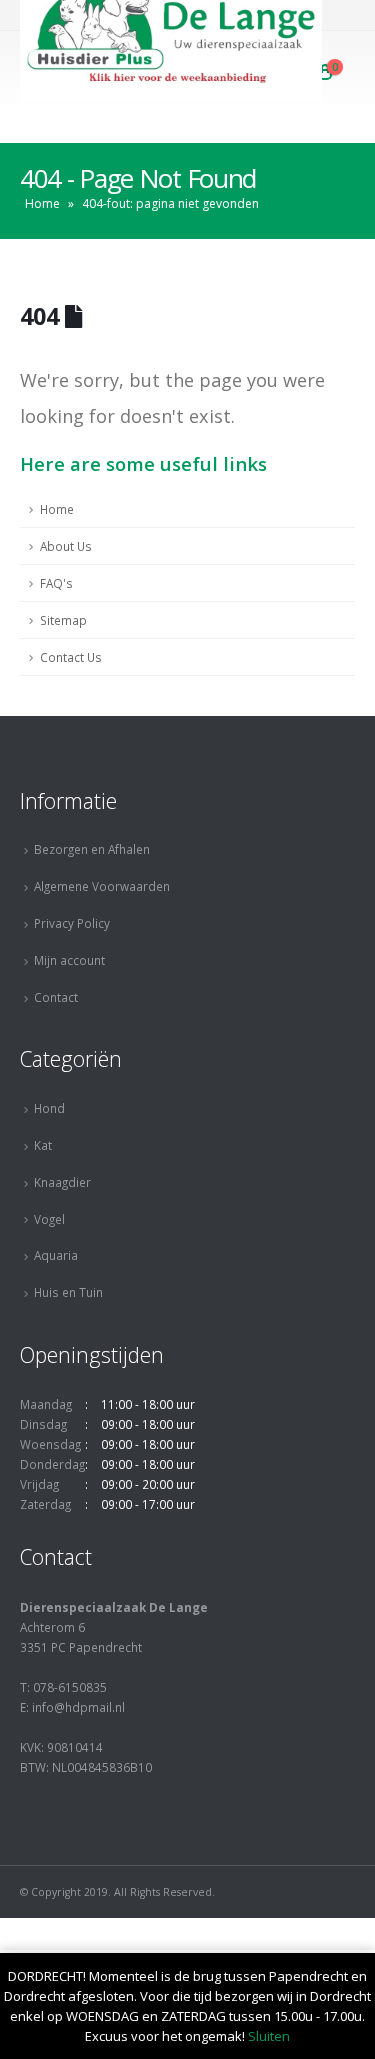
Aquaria (56, 1255)
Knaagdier (62, 1182)
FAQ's (56, 583)
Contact (56, 997)
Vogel (49, 1219)
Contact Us (71, 657)
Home (42, 203)
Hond (49, 1108)
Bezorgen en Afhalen (92, 849)
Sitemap (63, 620)
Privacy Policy (72, 923)
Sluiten (269, 2036)
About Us (66, 546)
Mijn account (69, 960)
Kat (43, 1145)
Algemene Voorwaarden (102, 886)
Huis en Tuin (68, 1292)
